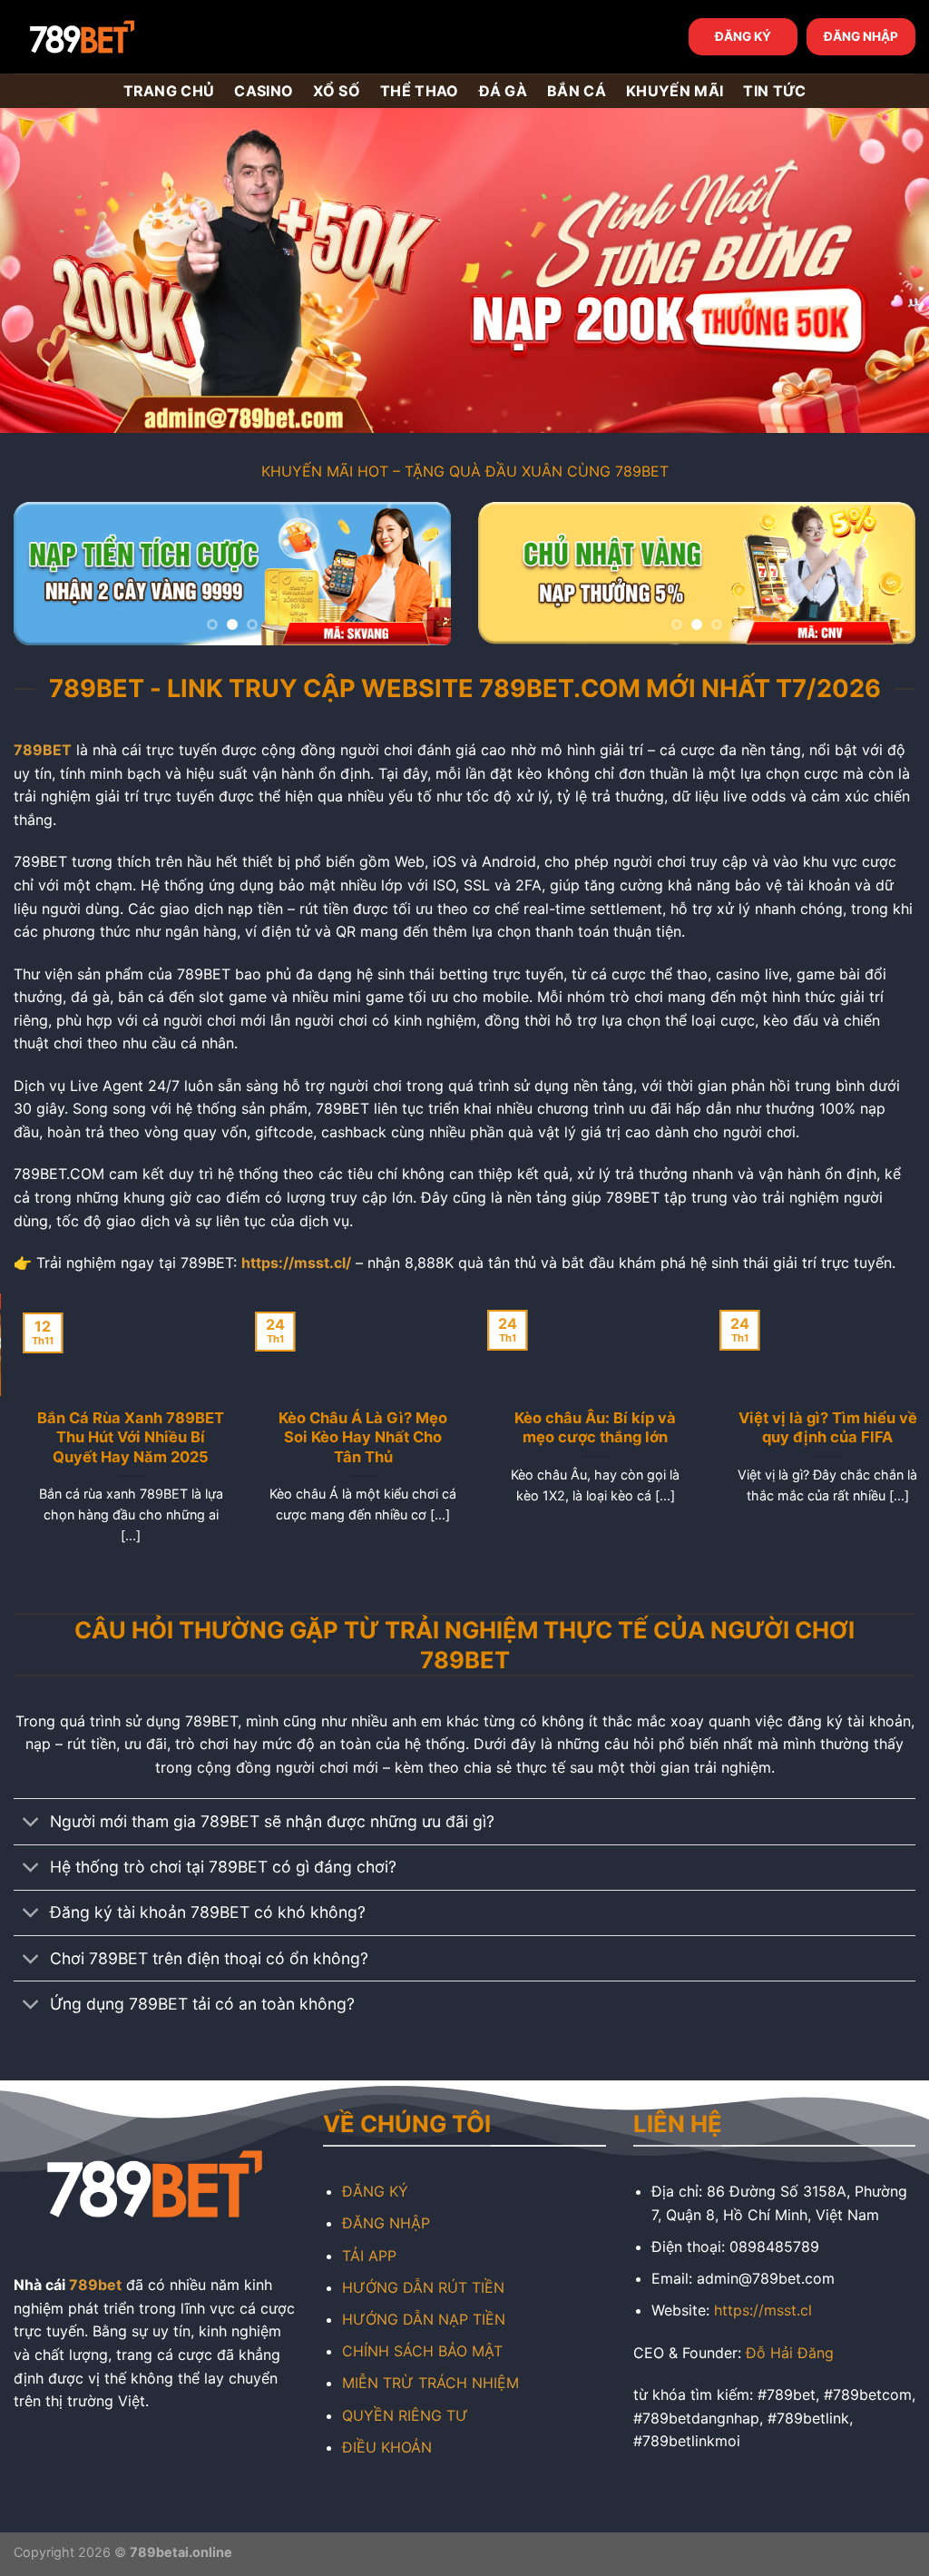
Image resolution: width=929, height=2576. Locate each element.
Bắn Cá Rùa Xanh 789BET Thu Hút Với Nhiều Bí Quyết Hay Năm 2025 (116, 1437)
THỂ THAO (420, 91)
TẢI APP (369, 2256)
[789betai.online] (115, 37)
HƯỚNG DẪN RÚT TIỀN (423, 2287)
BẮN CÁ (577, 91)
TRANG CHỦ (169, 91)
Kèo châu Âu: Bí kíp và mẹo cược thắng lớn (581, 1428)
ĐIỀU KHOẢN (387, 2447)
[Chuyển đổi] (31, 1824)
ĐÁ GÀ (504, 91)
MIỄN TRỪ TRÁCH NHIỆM (430, 2383)
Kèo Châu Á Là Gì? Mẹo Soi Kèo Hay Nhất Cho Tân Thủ (348, 1437)
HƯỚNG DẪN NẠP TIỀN (424, 2319)
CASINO (264, 91)
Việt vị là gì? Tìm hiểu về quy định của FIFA (813, 1428)
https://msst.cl (763, 2310)
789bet (95, 2285)
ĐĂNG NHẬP (861, 36)
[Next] (419, 578)
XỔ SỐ (337, 91)
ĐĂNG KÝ (743, 36)
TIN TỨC (774, 91)
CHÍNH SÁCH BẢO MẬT (422, 2351)
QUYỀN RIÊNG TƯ (405, 2415)
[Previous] (45, 578)
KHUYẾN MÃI (675, 91)
